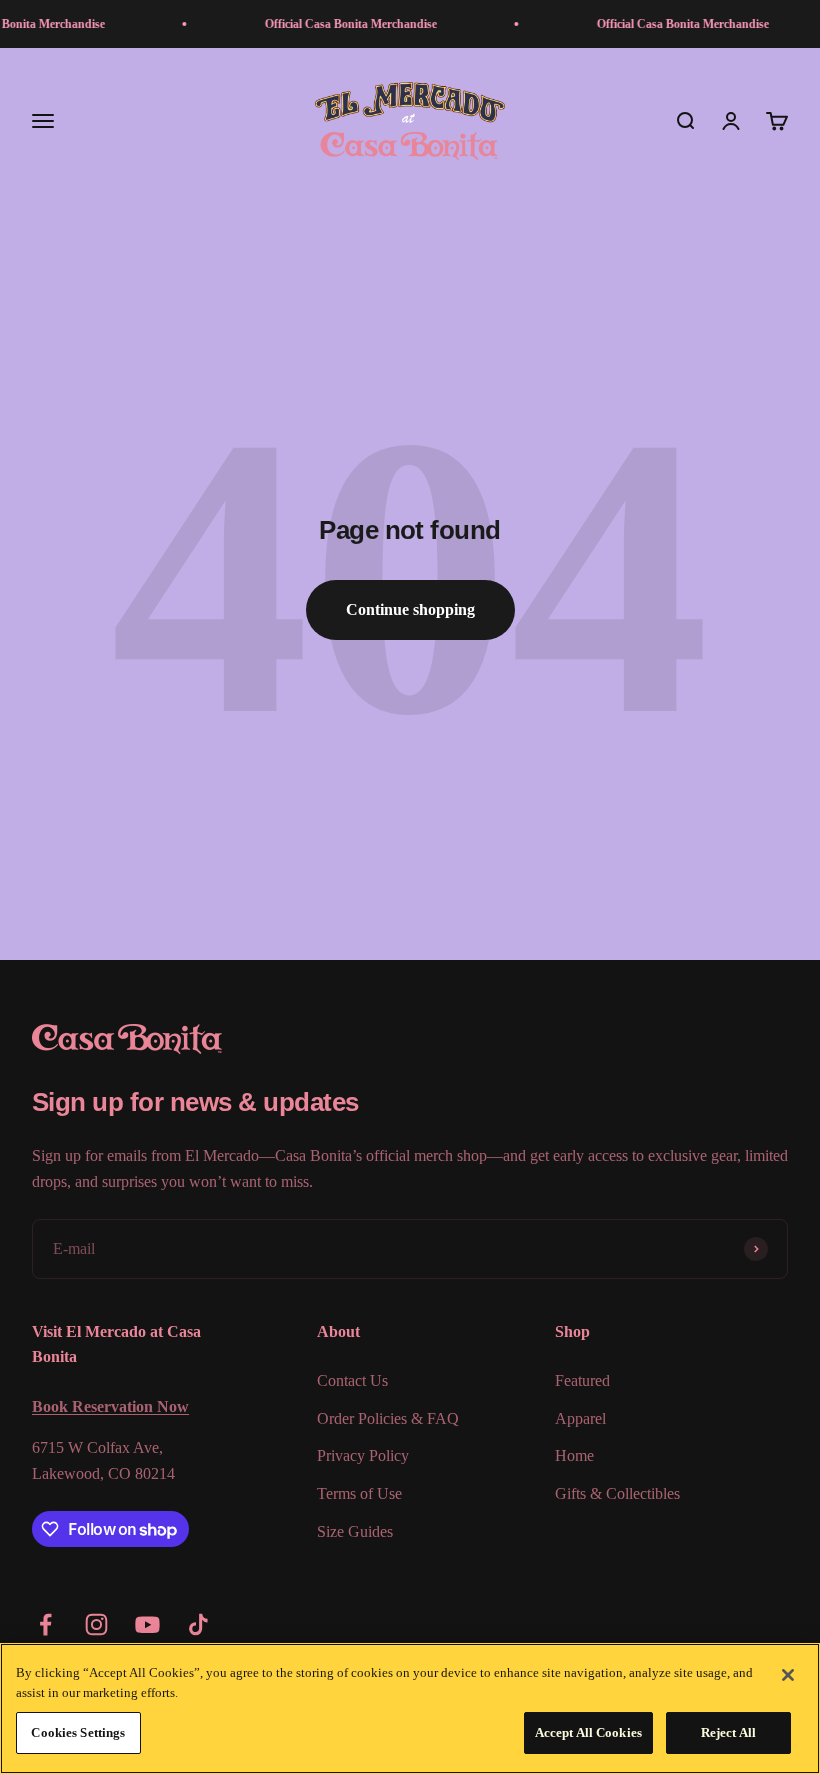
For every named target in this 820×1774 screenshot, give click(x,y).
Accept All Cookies (588, 1732)
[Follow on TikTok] (198, 1624)
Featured (582, 1380)
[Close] (788, 1675)
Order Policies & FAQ (388, 1418)
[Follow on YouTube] (147, 1624)
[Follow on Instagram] (96, 1624)
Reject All (728, 1732)
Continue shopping (410, 609)
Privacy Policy (363, 1455)
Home (574, 1455)
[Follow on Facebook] (45, 1624)
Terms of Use (359, 1493)
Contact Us (352, 1380)
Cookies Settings (78, 1732)
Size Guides (355, 1531)
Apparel (580, 1418)
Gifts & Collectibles (617, 1493)
